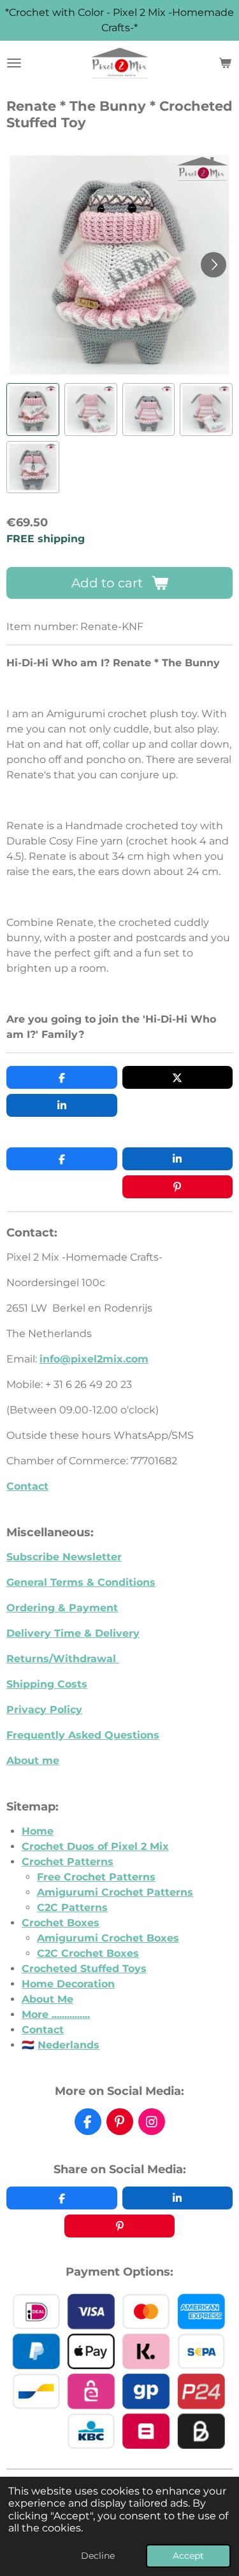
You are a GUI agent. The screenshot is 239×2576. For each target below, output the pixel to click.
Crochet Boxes (61, 1923)
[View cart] (225, 63)
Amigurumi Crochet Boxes (108, 1938)
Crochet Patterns (68, 1862)
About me (33, 1760)
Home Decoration (68, 1984)
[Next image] (214, 265)
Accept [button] (188, 2556)
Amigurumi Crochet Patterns (115, 1892)
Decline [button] (98, 2556)
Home (38, 1831)
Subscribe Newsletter (64, 1557)
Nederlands (69, 2045)
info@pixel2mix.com (94, 1359)
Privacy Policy (44, 1710)
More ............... (56, 2014)
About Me (47, 1999)
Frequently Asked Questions (83, 1735)
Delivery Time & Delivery (73, 1633)
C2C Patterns (72, 1907)
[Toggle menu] (14, 63)
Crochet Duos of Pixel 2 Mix (95, 1846)
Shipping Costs (47, 1684)
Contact (27, 1486)
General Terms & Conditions (81, 1582)
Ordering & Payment (62, 1608)
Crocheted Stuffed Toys (84, 1969)
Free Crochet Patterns (96, 1877)
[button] (33, 409)
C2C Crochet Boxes (88, 1953)
